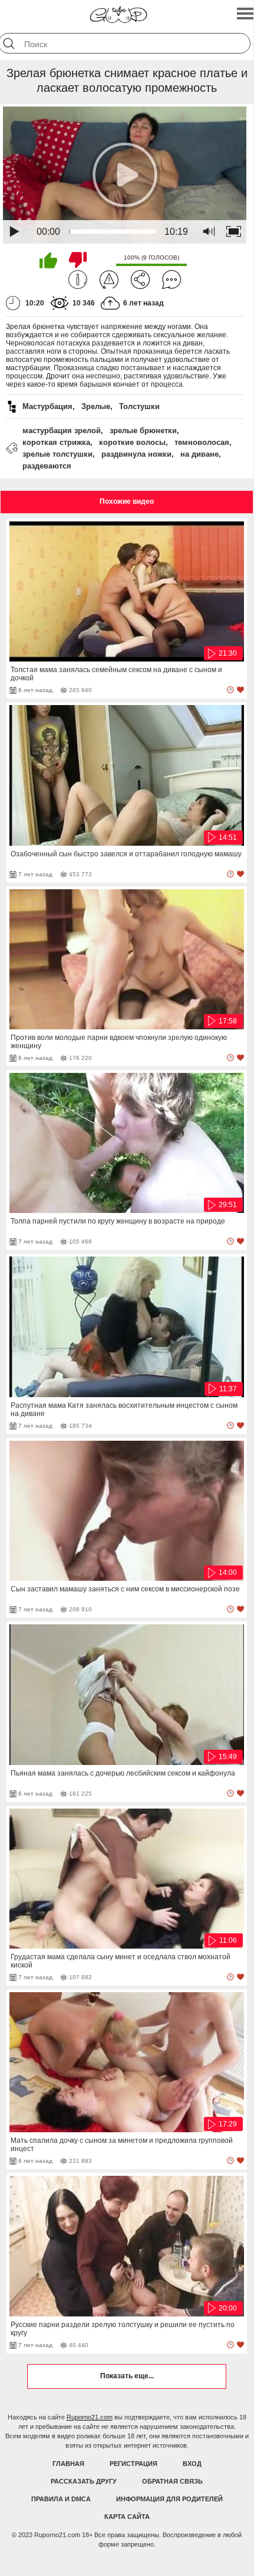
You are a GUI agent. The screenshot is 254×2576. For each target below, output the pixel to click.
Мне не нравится (78, 260)
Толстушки (139, 406)
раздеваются (47, 466)
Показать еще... (127, 2376)
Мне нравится (48, 260)
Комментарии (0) (171, 280)
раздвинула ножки (136, 454)
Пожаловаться (109, 280)
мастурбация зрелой (62, 431)
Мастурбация (47, 406)
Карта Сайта (127, 2517)
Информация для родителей (169, 2499)
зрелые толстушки (57, 454)
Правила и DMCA (61, 2499)
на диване (199, 454)
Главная (68, 2464)
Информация (78, 280)
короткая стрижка (56, 442)
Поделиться (140, 280)
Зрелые (96, 406)
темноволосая (202, 442)
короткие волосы (132, 442)
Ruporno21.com (90, 2417)
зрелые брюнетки (143, 431)
